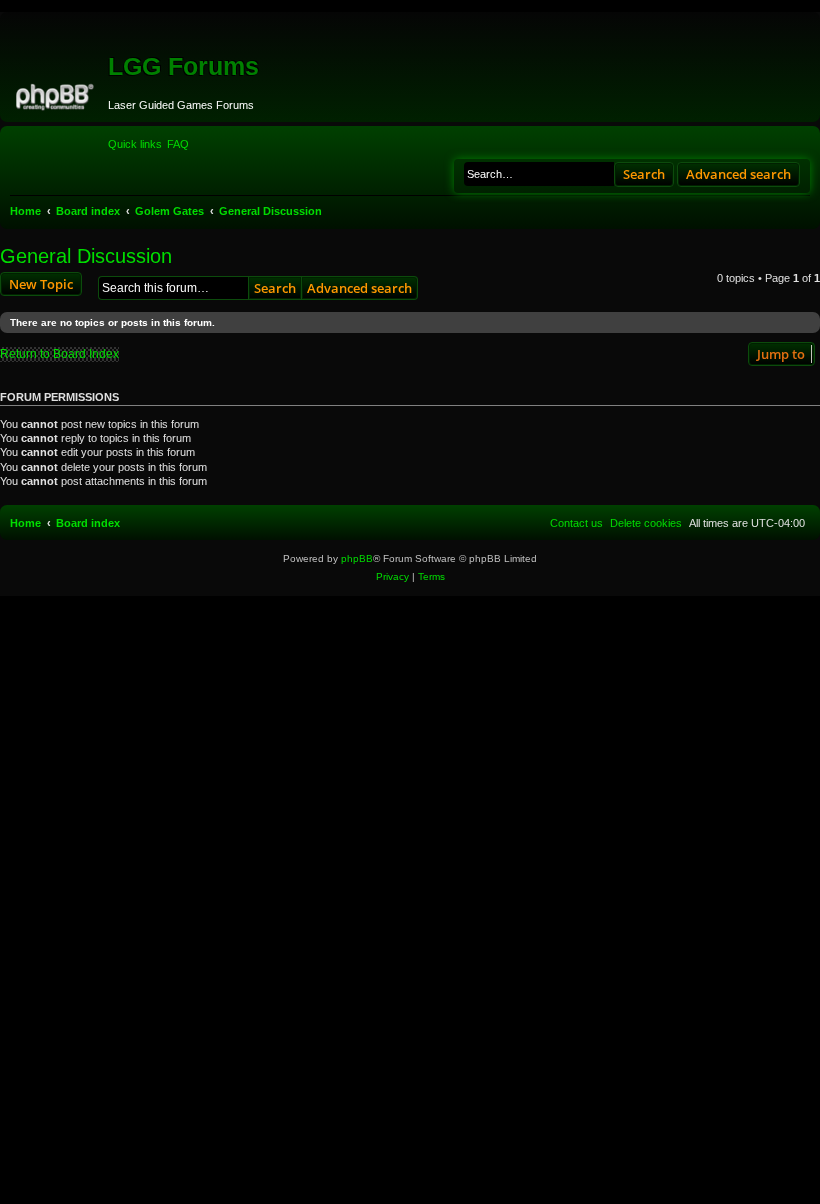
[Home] (56, 94)
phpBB (357, 558)
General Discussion (86, 256)
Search (644, 174)
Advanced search (738, 174)
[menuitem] (178, 144)
